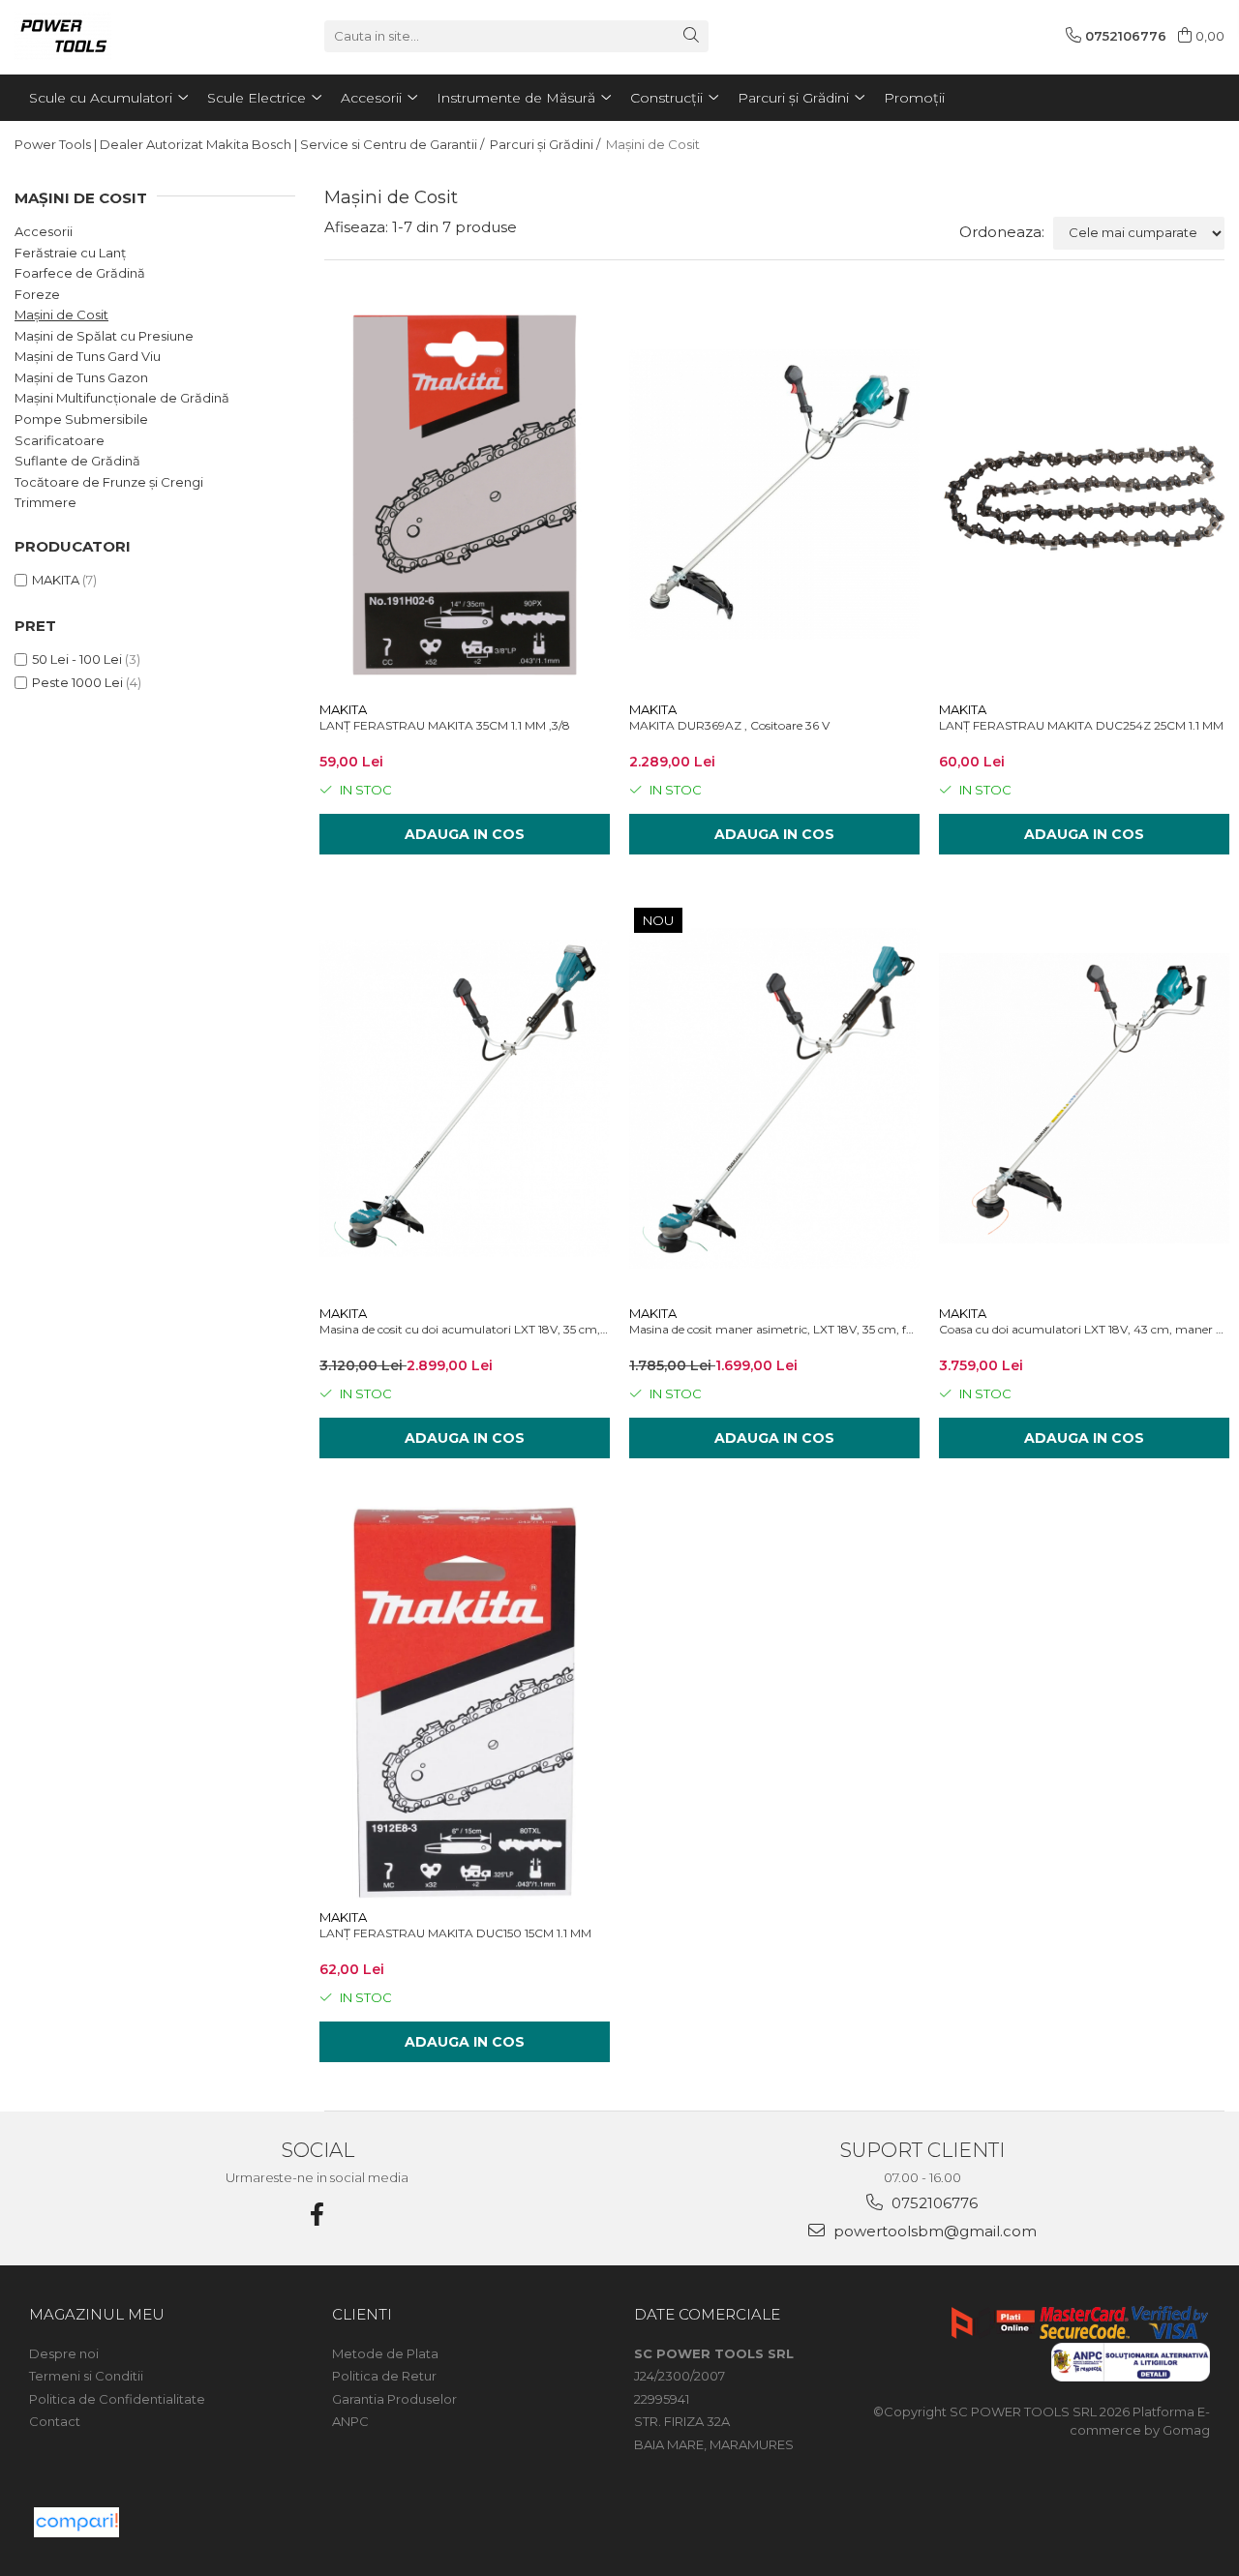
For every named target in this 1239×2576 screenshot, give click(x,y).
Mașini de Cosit (61, 315)
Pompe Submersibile (81, 419)
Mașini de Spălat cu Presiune (104, 336)
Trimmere (45, 502)
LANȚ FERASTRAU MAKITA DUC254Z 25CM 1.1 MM (1081, 725)
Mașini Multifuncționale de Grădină (122, 398)
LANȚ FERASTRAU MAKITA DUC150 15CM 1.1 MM (455, 1933)
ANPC (350, 2421)
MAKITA (56, 580)
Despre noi (64, 2353)
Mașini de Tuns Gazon (81, 377)
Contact (55, 2421)
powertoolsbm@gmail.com (933, 2231)
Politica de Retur (384, 2376)
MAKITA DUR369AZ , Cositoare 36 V (729, 725)
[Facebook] (317, 2215)
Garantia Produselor (394, 2399)
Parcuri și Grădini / (546, 144)
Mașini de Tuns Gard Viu (88, 356)
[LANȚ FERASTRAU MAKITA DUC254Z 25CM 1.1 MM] (1084, 495)
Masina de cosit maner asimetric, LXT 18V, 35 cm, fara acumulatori (774, 1329)
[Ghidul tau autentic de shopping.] (76, 2522)
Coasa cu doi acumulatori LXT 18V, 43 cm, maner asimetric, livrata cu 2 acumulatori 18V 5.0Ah (1084, 1329)
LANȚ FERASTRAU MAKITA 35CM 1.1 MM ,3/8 (445, 725)
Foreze (37, 294)
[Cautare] (691, 36)
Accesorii (44, 231)
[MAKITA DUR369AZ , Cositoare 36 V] (774, 495)
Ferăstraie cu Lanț (70, 253)
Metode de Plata (385, 2353)
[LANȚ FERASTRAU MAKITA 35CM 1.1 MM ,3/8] (465, 495)
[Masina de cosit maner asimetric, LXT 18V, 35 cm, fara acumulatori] (774, 1099)
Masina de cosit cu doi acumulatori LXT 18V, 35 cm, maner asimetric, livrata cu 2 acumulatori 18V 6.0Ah (465, 1329)
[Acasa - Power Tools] (111, 36)
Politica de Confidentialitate (117, 2399)
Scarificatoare (60, 440)
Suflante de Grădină (77, 461)
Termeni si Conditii (86, 2376)
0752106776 (933, 2203)
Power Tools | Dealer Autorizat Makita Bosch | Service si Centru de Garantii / (251, 144)
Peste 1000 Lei (77, 682)
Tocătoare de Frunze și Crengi (109, 482)
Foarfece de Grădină (80, 273)
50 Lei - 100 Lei (77, 659)
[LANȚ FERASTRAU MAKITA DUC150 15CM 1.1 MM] (465, 1703)
